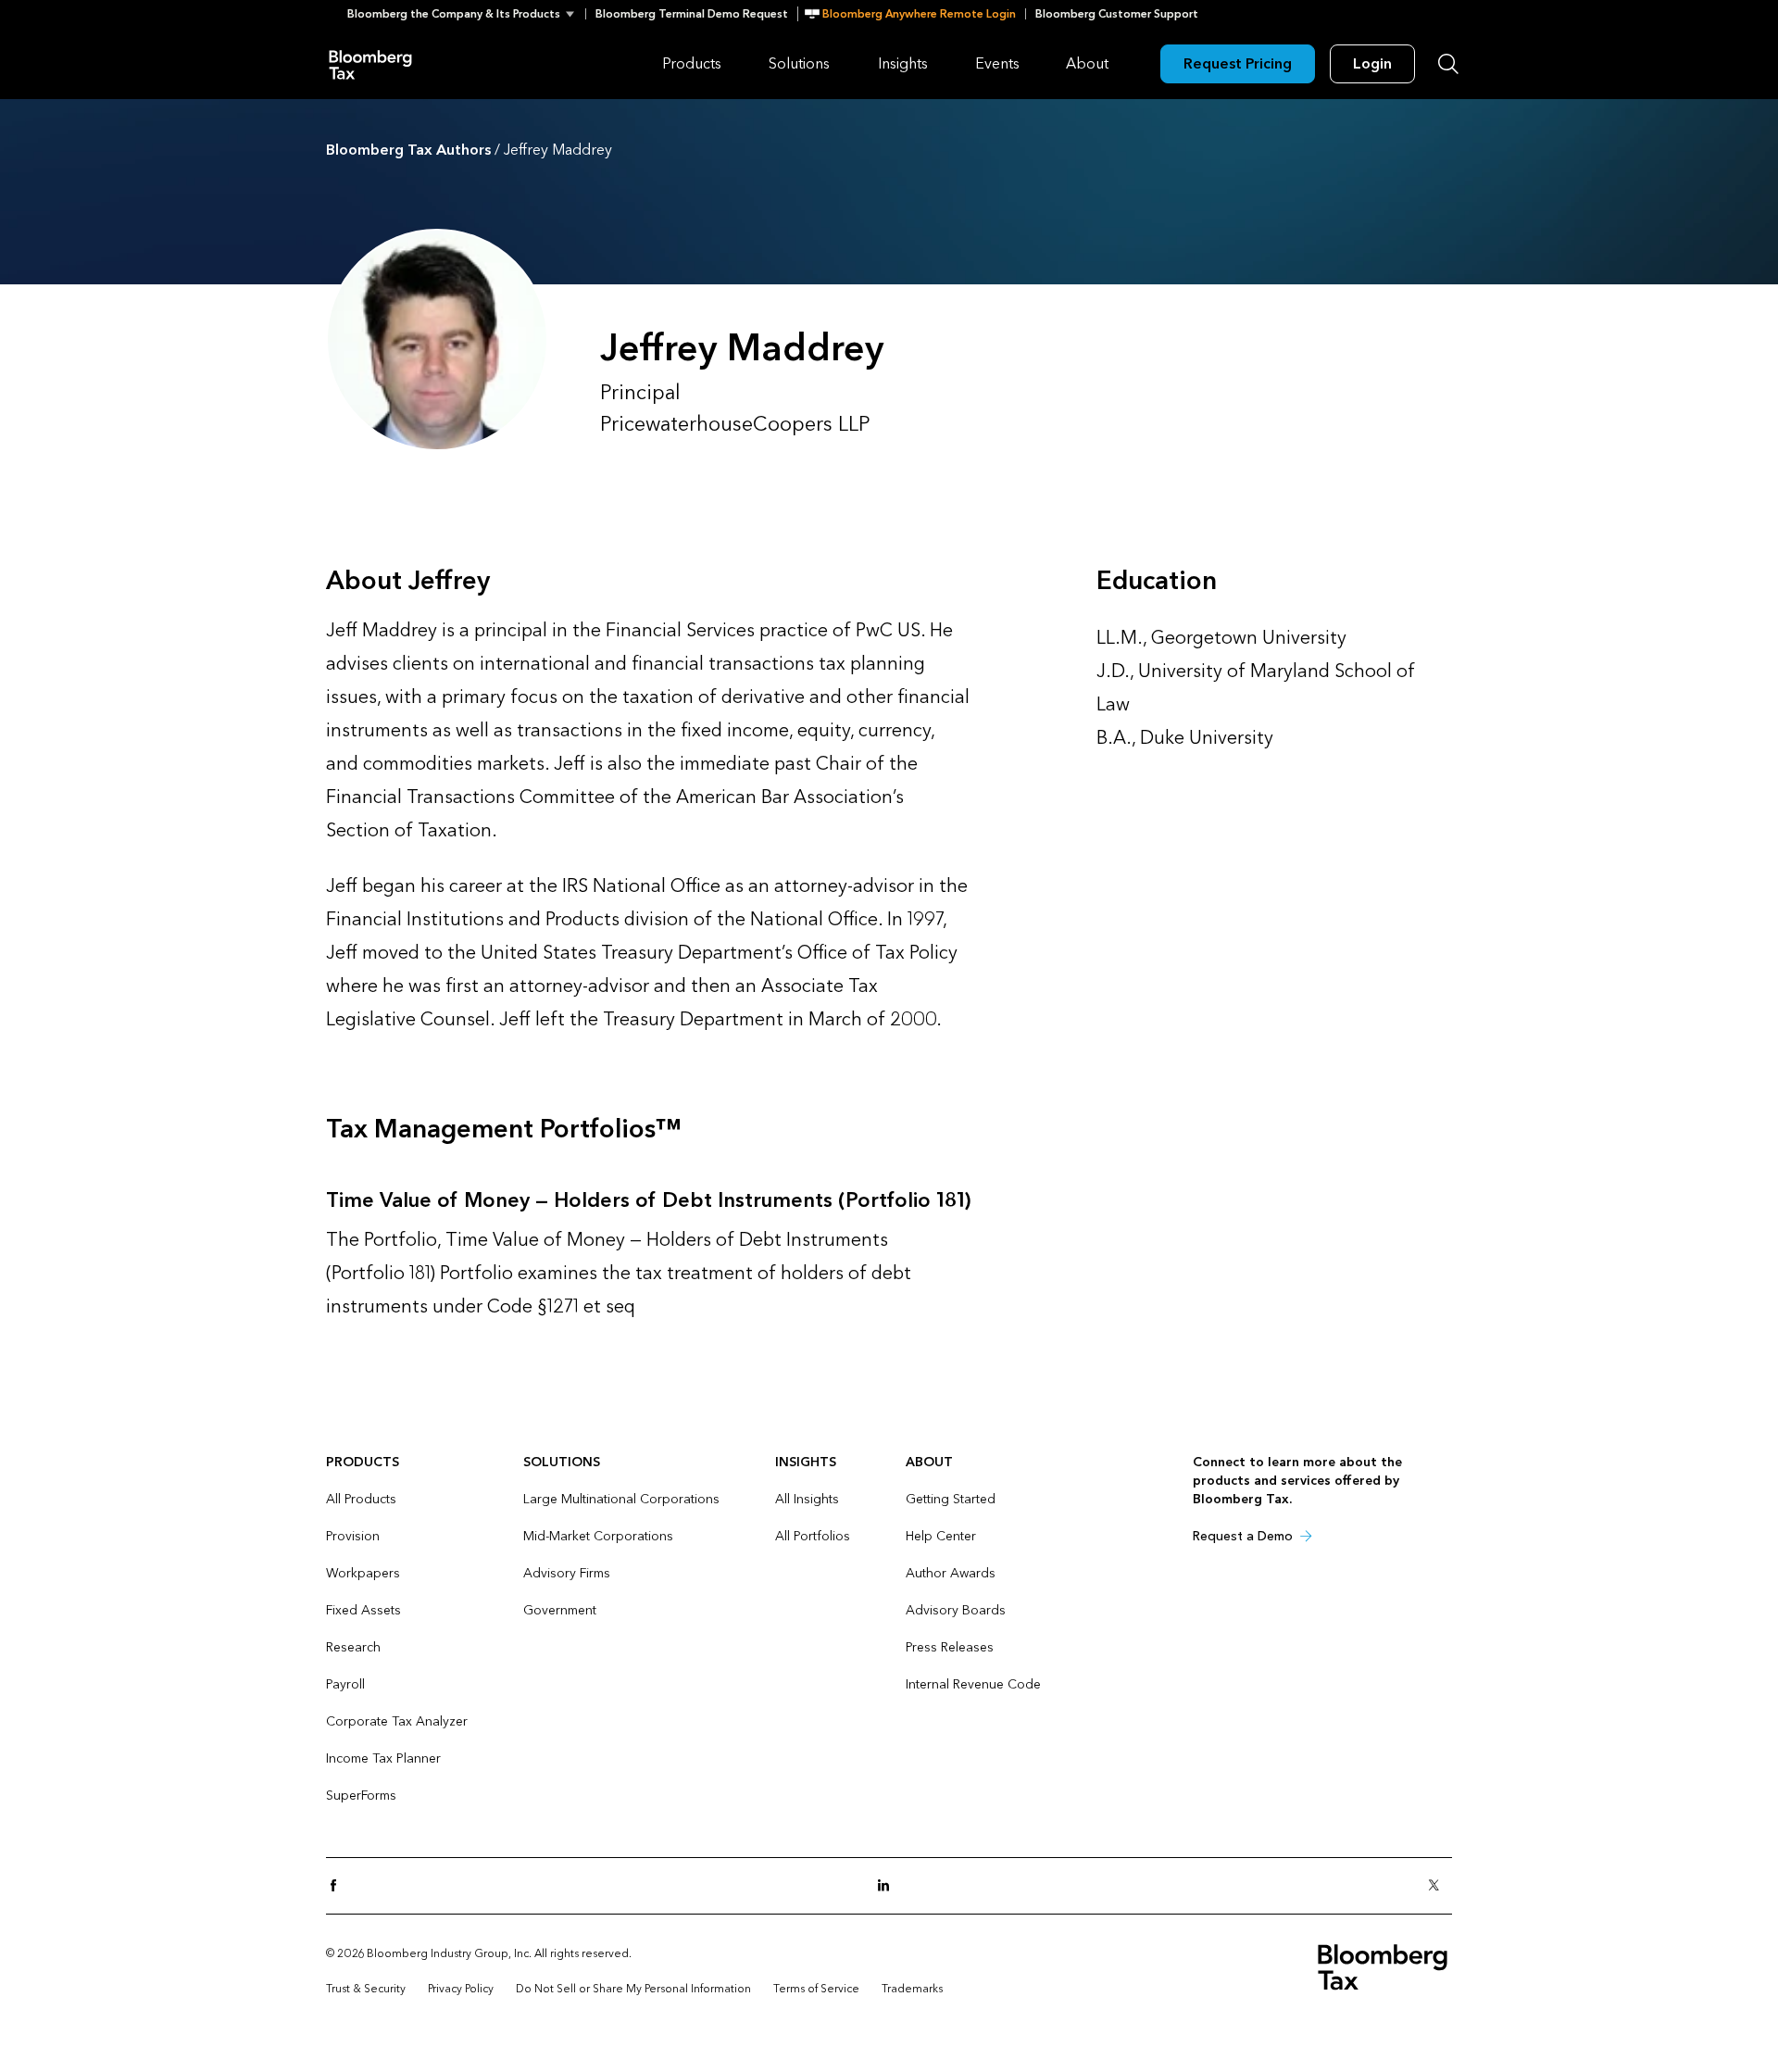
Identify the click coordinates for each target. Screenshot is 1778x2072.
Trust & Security (366, 1989)
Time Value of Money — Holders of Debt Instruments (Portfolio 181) (648, 1200)
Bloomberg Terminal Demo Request (692, 14)
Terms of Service (816, 1989)
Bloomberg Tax (370, 63)
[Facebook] (339, 1886)
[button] (466, 14)
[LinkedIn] (889, 1886)
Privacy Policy (461, 1989)
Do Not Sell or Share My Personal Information (633, 1989)
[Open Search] (1448, 64)
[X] (1439, 1886)
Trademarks (912, 1989)
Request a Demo (1243, 1536)
